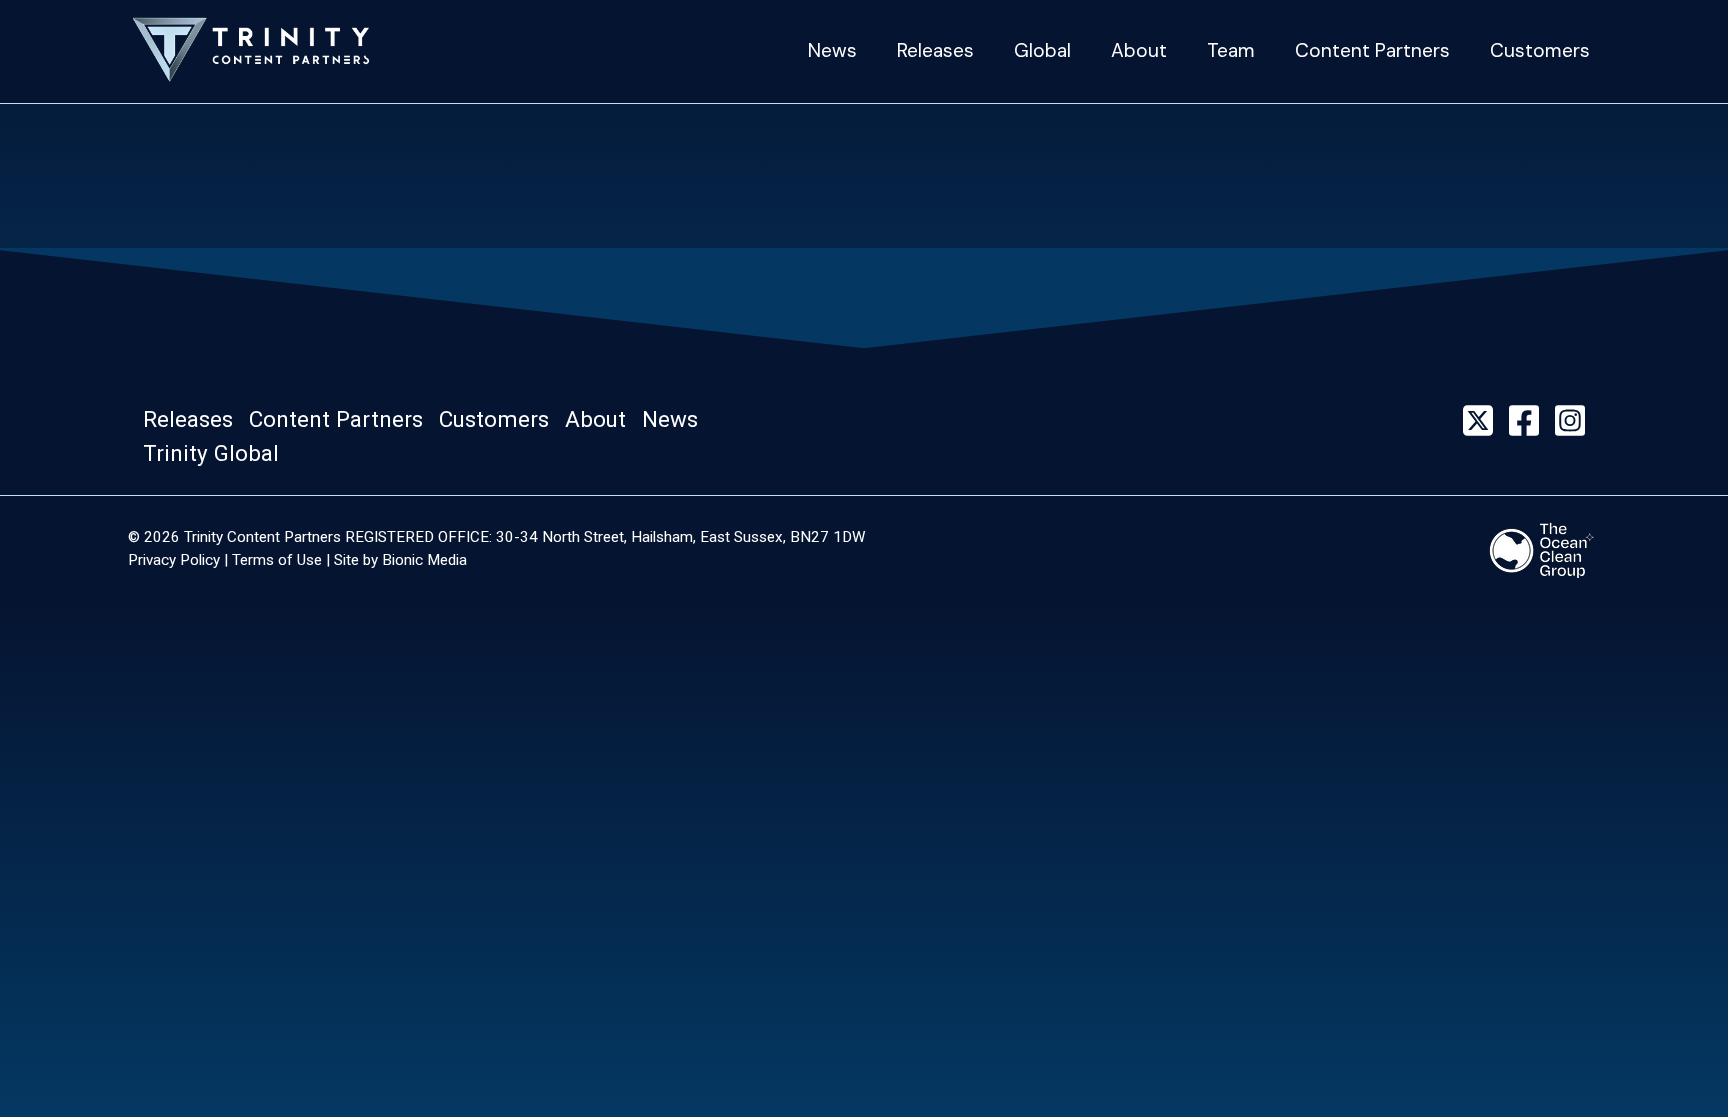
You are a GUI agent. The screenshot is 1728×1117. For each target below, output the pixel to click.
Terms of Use (277, 560)
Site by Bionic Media (400, 560)
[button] (194, 420)
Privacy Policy (174, 560)
